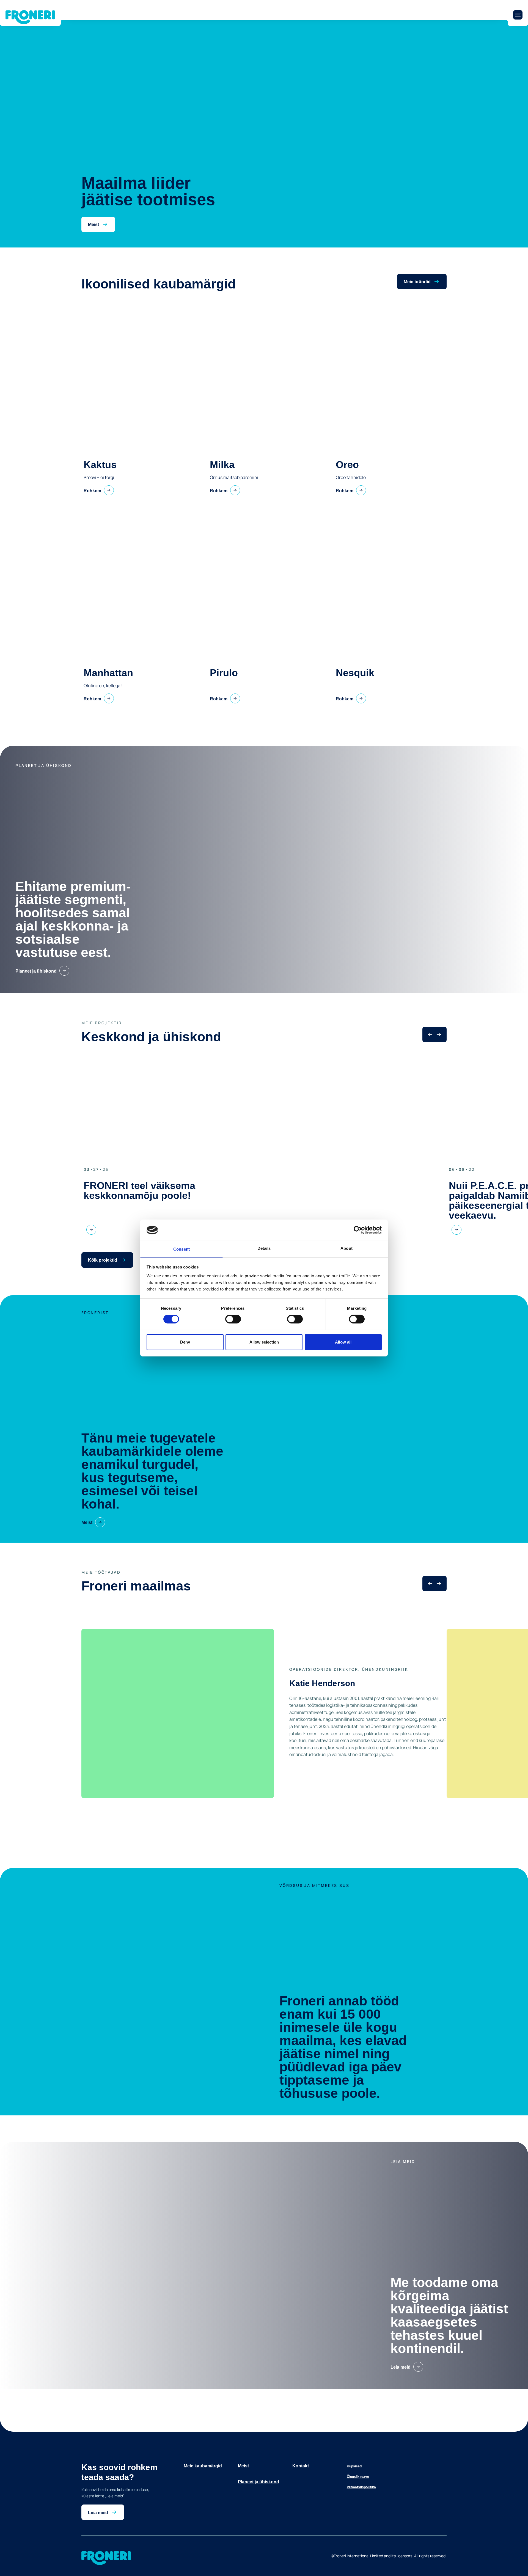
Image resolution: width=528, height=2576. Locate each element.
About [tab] (346, 1248)
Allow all (343, 1342)
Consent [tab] (182, 1249)
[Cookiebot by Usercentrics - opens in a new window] (358, 1230)
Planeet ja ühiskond (258, 2482)
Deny (185, 1342)
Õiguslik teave (358, 2477)
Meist (243, 2466)
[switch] (233, 1319)
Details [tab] (264, 1248)
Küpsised (354, 2466)
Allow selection (264, 1342)
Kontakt (301, 2466)
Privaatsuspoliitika (361, 2487)
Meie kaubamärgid (203, 2466)
